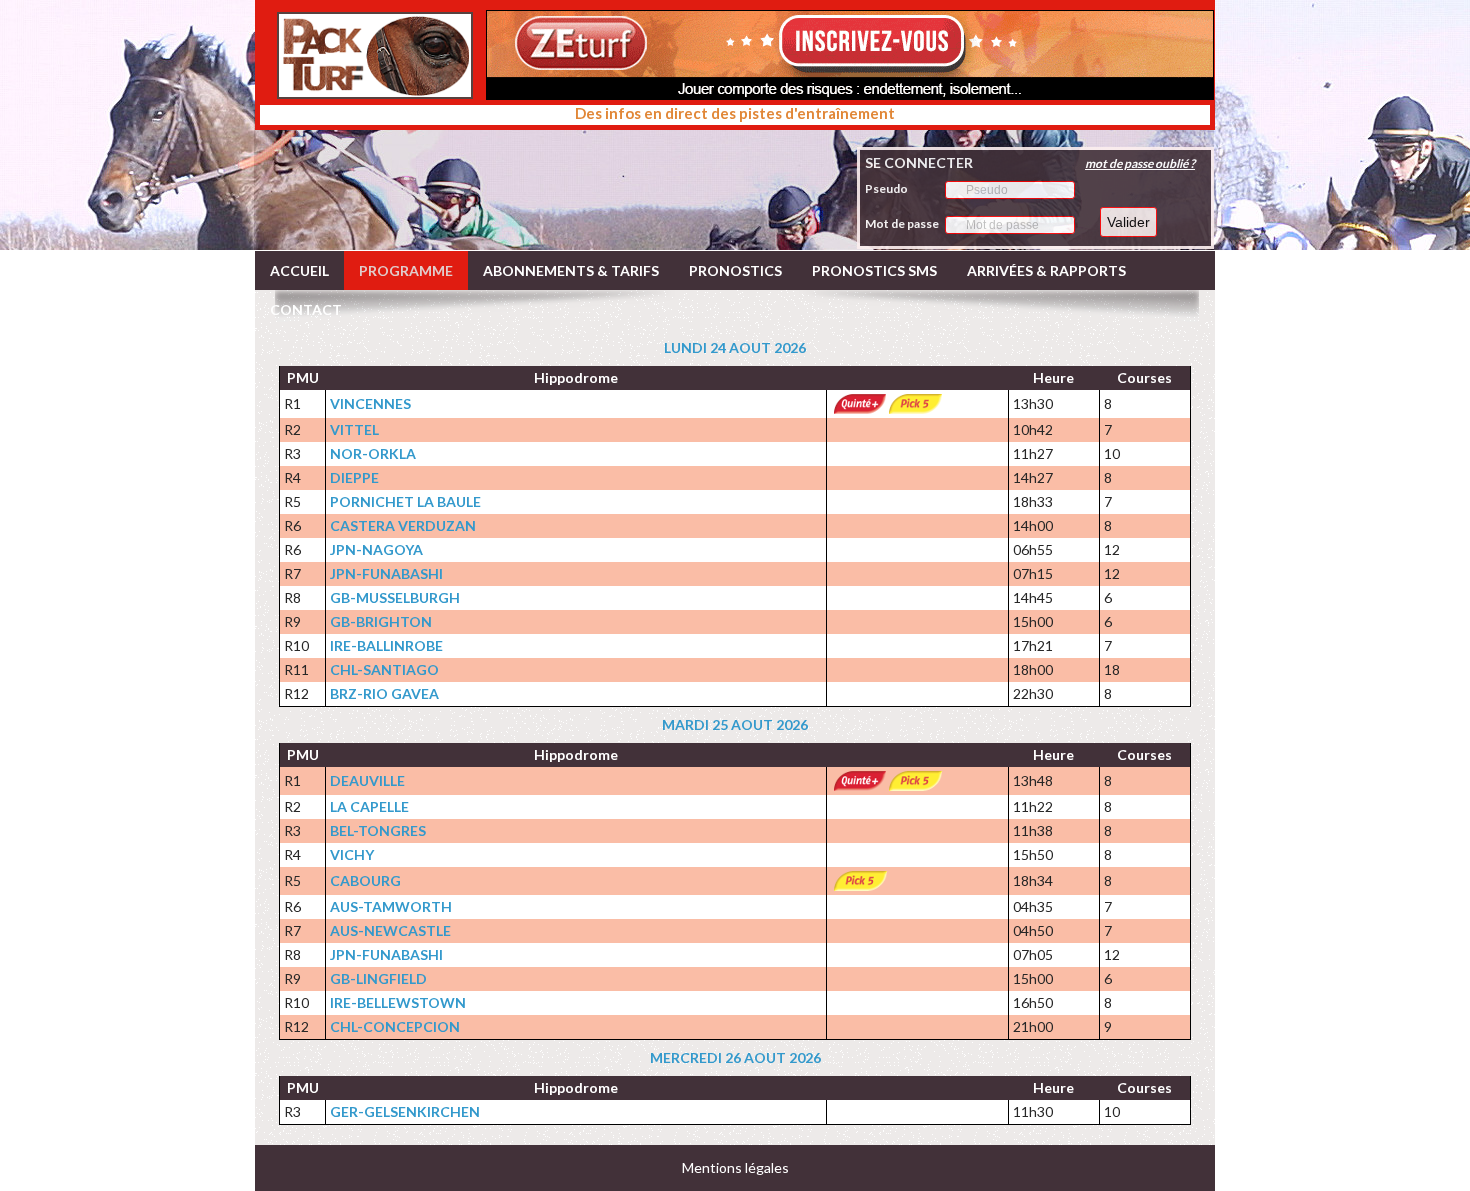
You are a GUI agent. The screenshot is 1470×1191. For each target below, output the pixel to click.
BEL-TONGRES (378, 830)
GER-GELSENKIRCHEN (405, 1111)
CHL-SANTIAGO (384, 669)
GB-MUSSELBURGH (395, 597)
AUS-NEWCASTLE (390, 930)
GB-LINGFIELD (378, 978)
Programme (406, 270)
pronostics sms (874, 270)
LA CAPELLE (369, 806)
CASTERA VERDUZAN (403, 525)
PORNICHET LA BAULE (405, 501)
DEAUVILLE (367, 780)
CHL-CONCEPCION (395, 1026)
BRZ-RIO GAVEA (384, 693)
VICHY (352, 854)
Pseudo (886, 188)
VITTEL (354, 429)
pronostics (735, 270)
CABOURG (365, 880)
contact (306, 309)
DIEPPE (354, 477)
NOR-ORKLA (373, 453)
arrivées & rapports (1046, 270)
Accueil (299, 270)
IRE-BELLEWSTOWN (398, 1002)
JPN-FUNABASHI (386, 573)
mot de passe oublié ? (1140, 163)
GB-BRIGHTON (381, 621)
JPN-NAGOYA (376, 549)
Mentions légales (735, 1167)
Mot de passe (902, 223)
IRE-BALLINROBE (386, 645)
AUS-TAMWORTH (391, 906)
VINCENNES (370, 403)
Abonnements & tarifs (571, 270)
